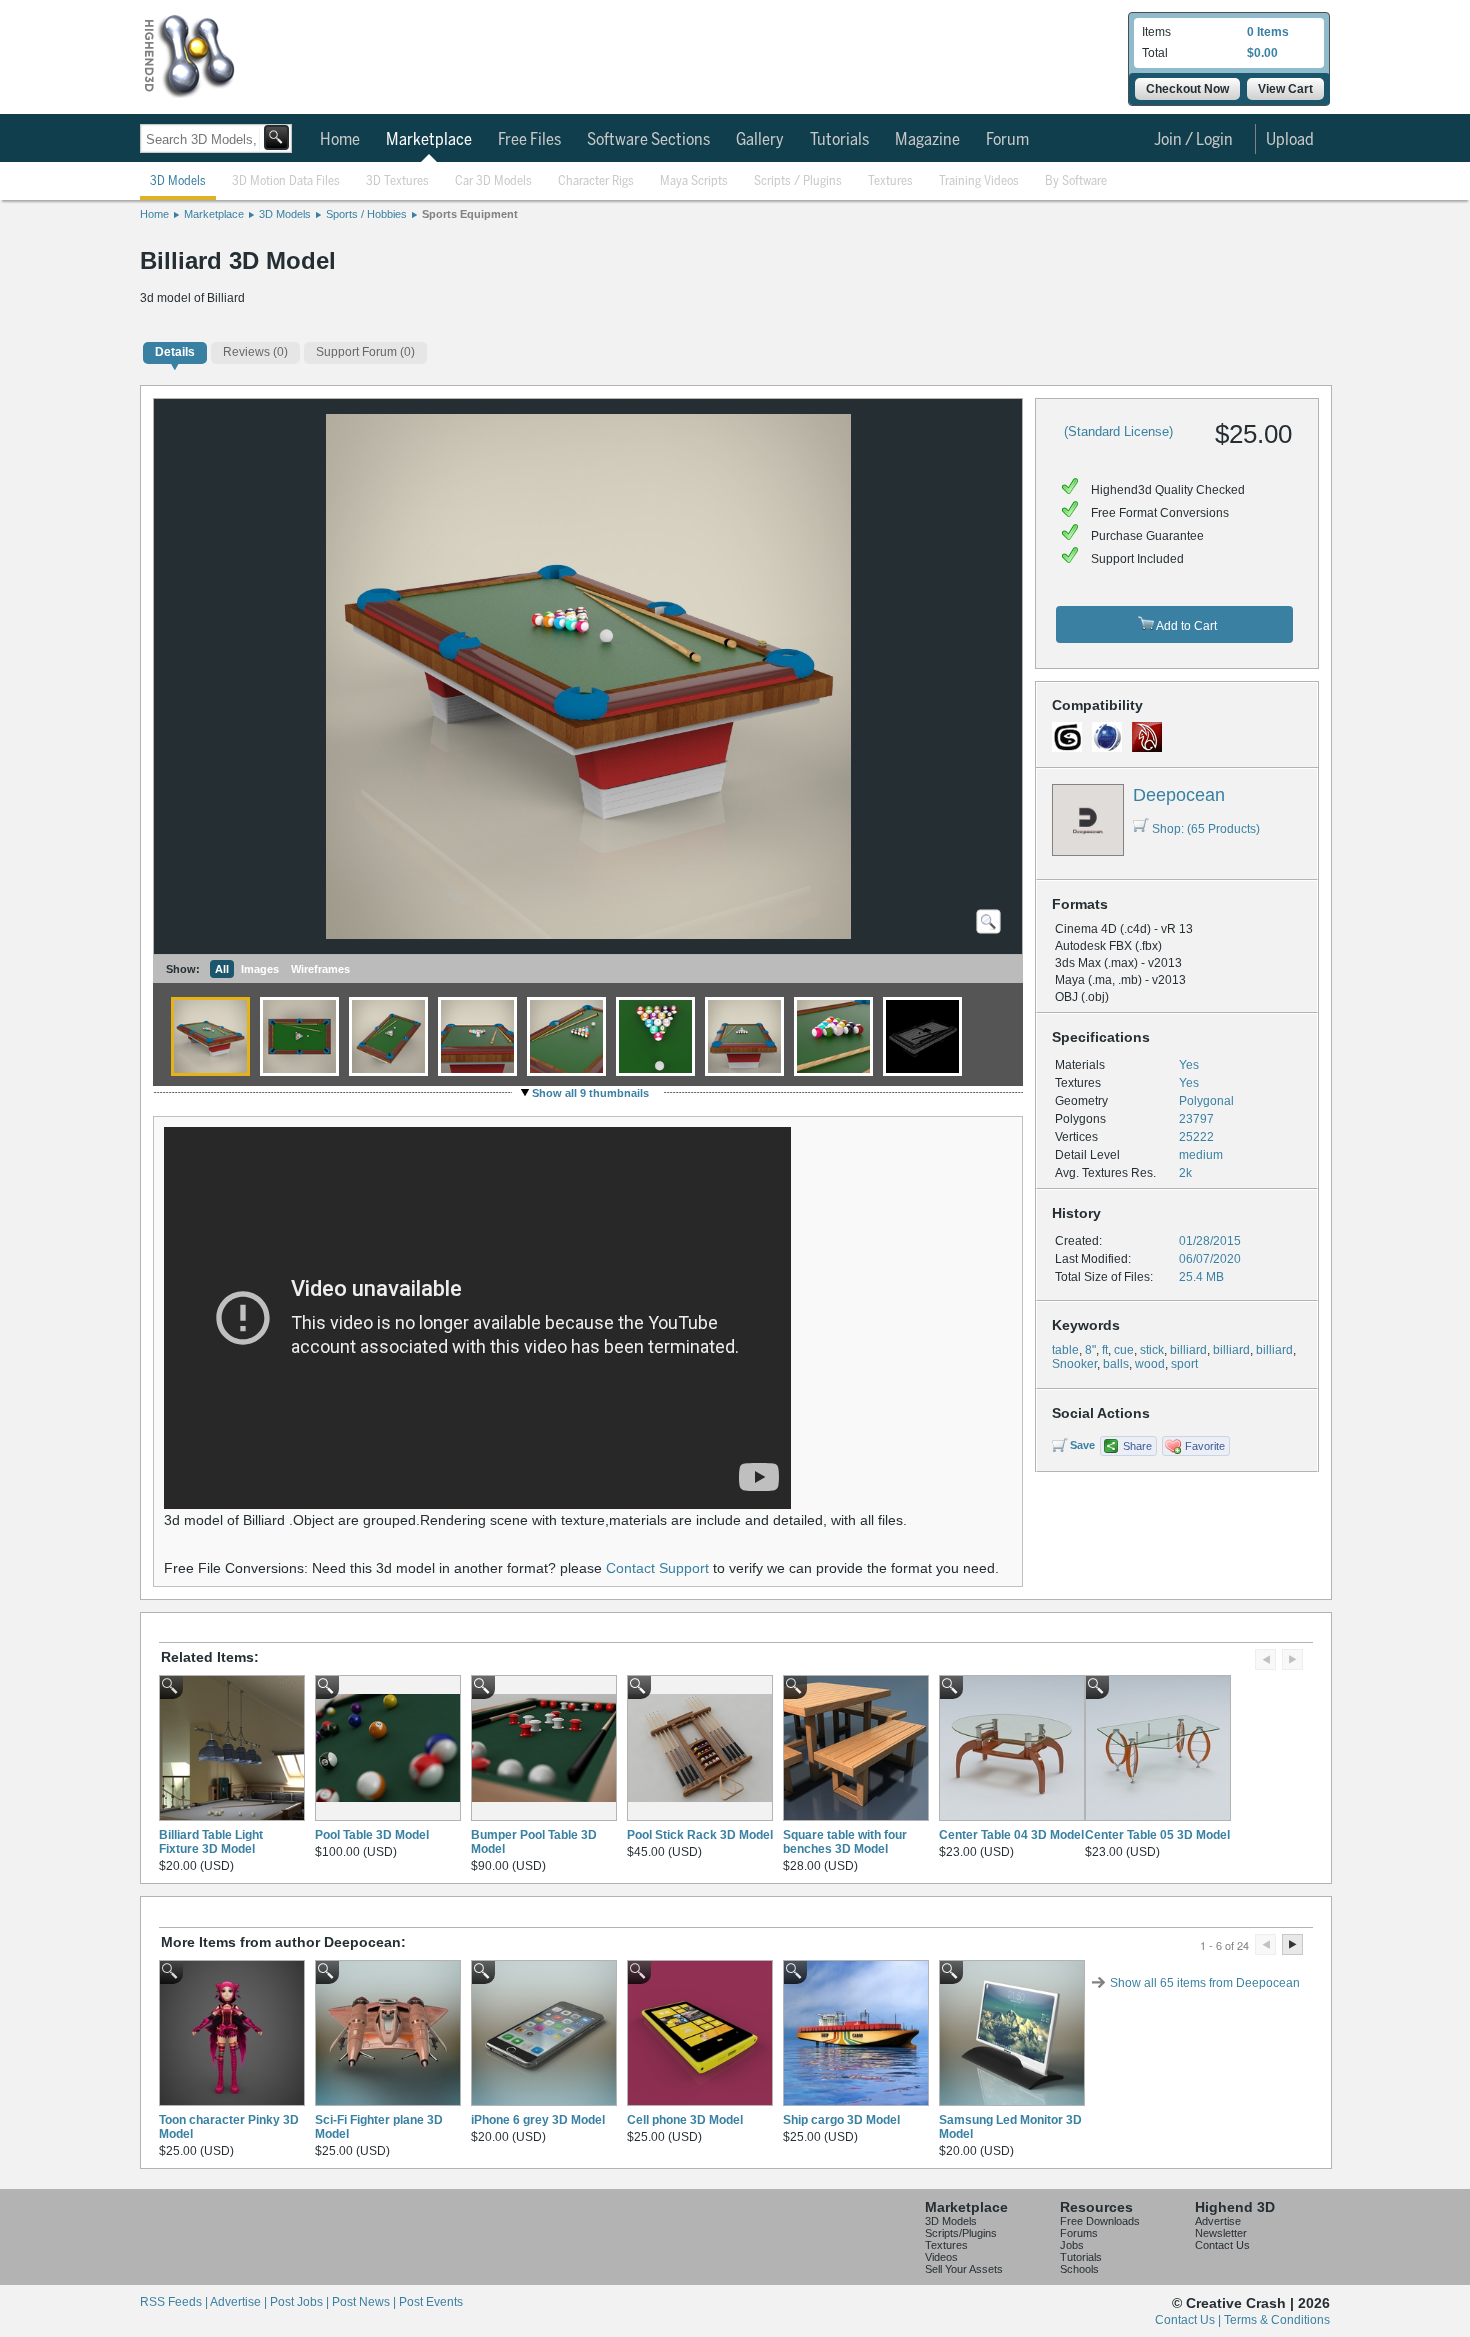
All (222, 969)
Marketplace (429, 140)
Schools (1079, 2269)
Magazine (927, 140)
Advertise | (240, 2302)
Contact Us (1222, 2245)
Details (175, 352)
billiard (1188, 1350)
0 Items (1268, 32)
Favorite (1205, 1446)
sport (1184, 1364)
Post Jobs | (301, 2302)
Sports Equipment (470, 214)
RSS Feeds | (175, 2302)
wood (1150, 1364)
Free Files (529, 140)
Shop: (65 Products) (1206, 829)
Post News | (365, 2302)
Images (260, 969)
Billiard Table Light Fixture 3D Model (211, 1842)
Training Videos (979, 181)
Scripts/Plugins (961, 2233)
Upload (1290, 140)
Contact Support (657, 1568)
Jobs (1072, 2245)
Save (1082, 1445)
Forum (1007, 140)
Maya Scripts (694, 181)
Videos (941, 2257)
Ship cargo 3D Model (841, 2120)
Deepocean (1179, 795)
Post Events (431, 2302)
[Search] (276, 137)
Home (340, 140)
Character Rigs (596, 181)
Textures (890, 181)
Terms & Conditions (1277, 2320)
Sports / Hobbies (366, 214)
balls (1116, 1364)
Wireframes (320, 969)
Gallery (760, 140)
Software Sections (648, 140)
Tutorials (839, 140)
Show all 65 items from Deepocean (1205, 1983)
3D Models (178, 181)
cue (1124, 1350)
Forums (1079, 2233)
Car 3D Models (493, 181)
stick (1152, 1350)
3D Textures (397, 181)
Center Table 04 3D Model (1011, 1835)
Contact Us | (1189, 2320)
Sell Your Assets (964, 2269)
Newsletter (1221, 2233)
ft (1105, 1350)
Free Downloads (1100, 2221)
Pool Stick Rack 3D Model (700, 1835)
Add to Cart (1185, 626)
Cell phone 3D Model (685, 2120)
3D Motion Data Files (286, 181)
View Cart (1285, 89)
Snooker (1074, 1364)
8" (1090, 1350)
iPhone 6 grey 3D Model (538, 2120)
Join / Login (1193, 140)
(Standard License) (1118, 431)
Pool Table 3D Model (372, 1835)
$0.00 (1262, 53)
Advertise (1218, 2221)
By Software (1076, 181)
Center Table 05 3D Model (1157, 1835)
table (1065, 1350)
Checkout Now (1187, 89)
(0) (255, 352)
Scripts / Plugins (798, 181)
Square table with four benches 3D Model (845, 1842)
